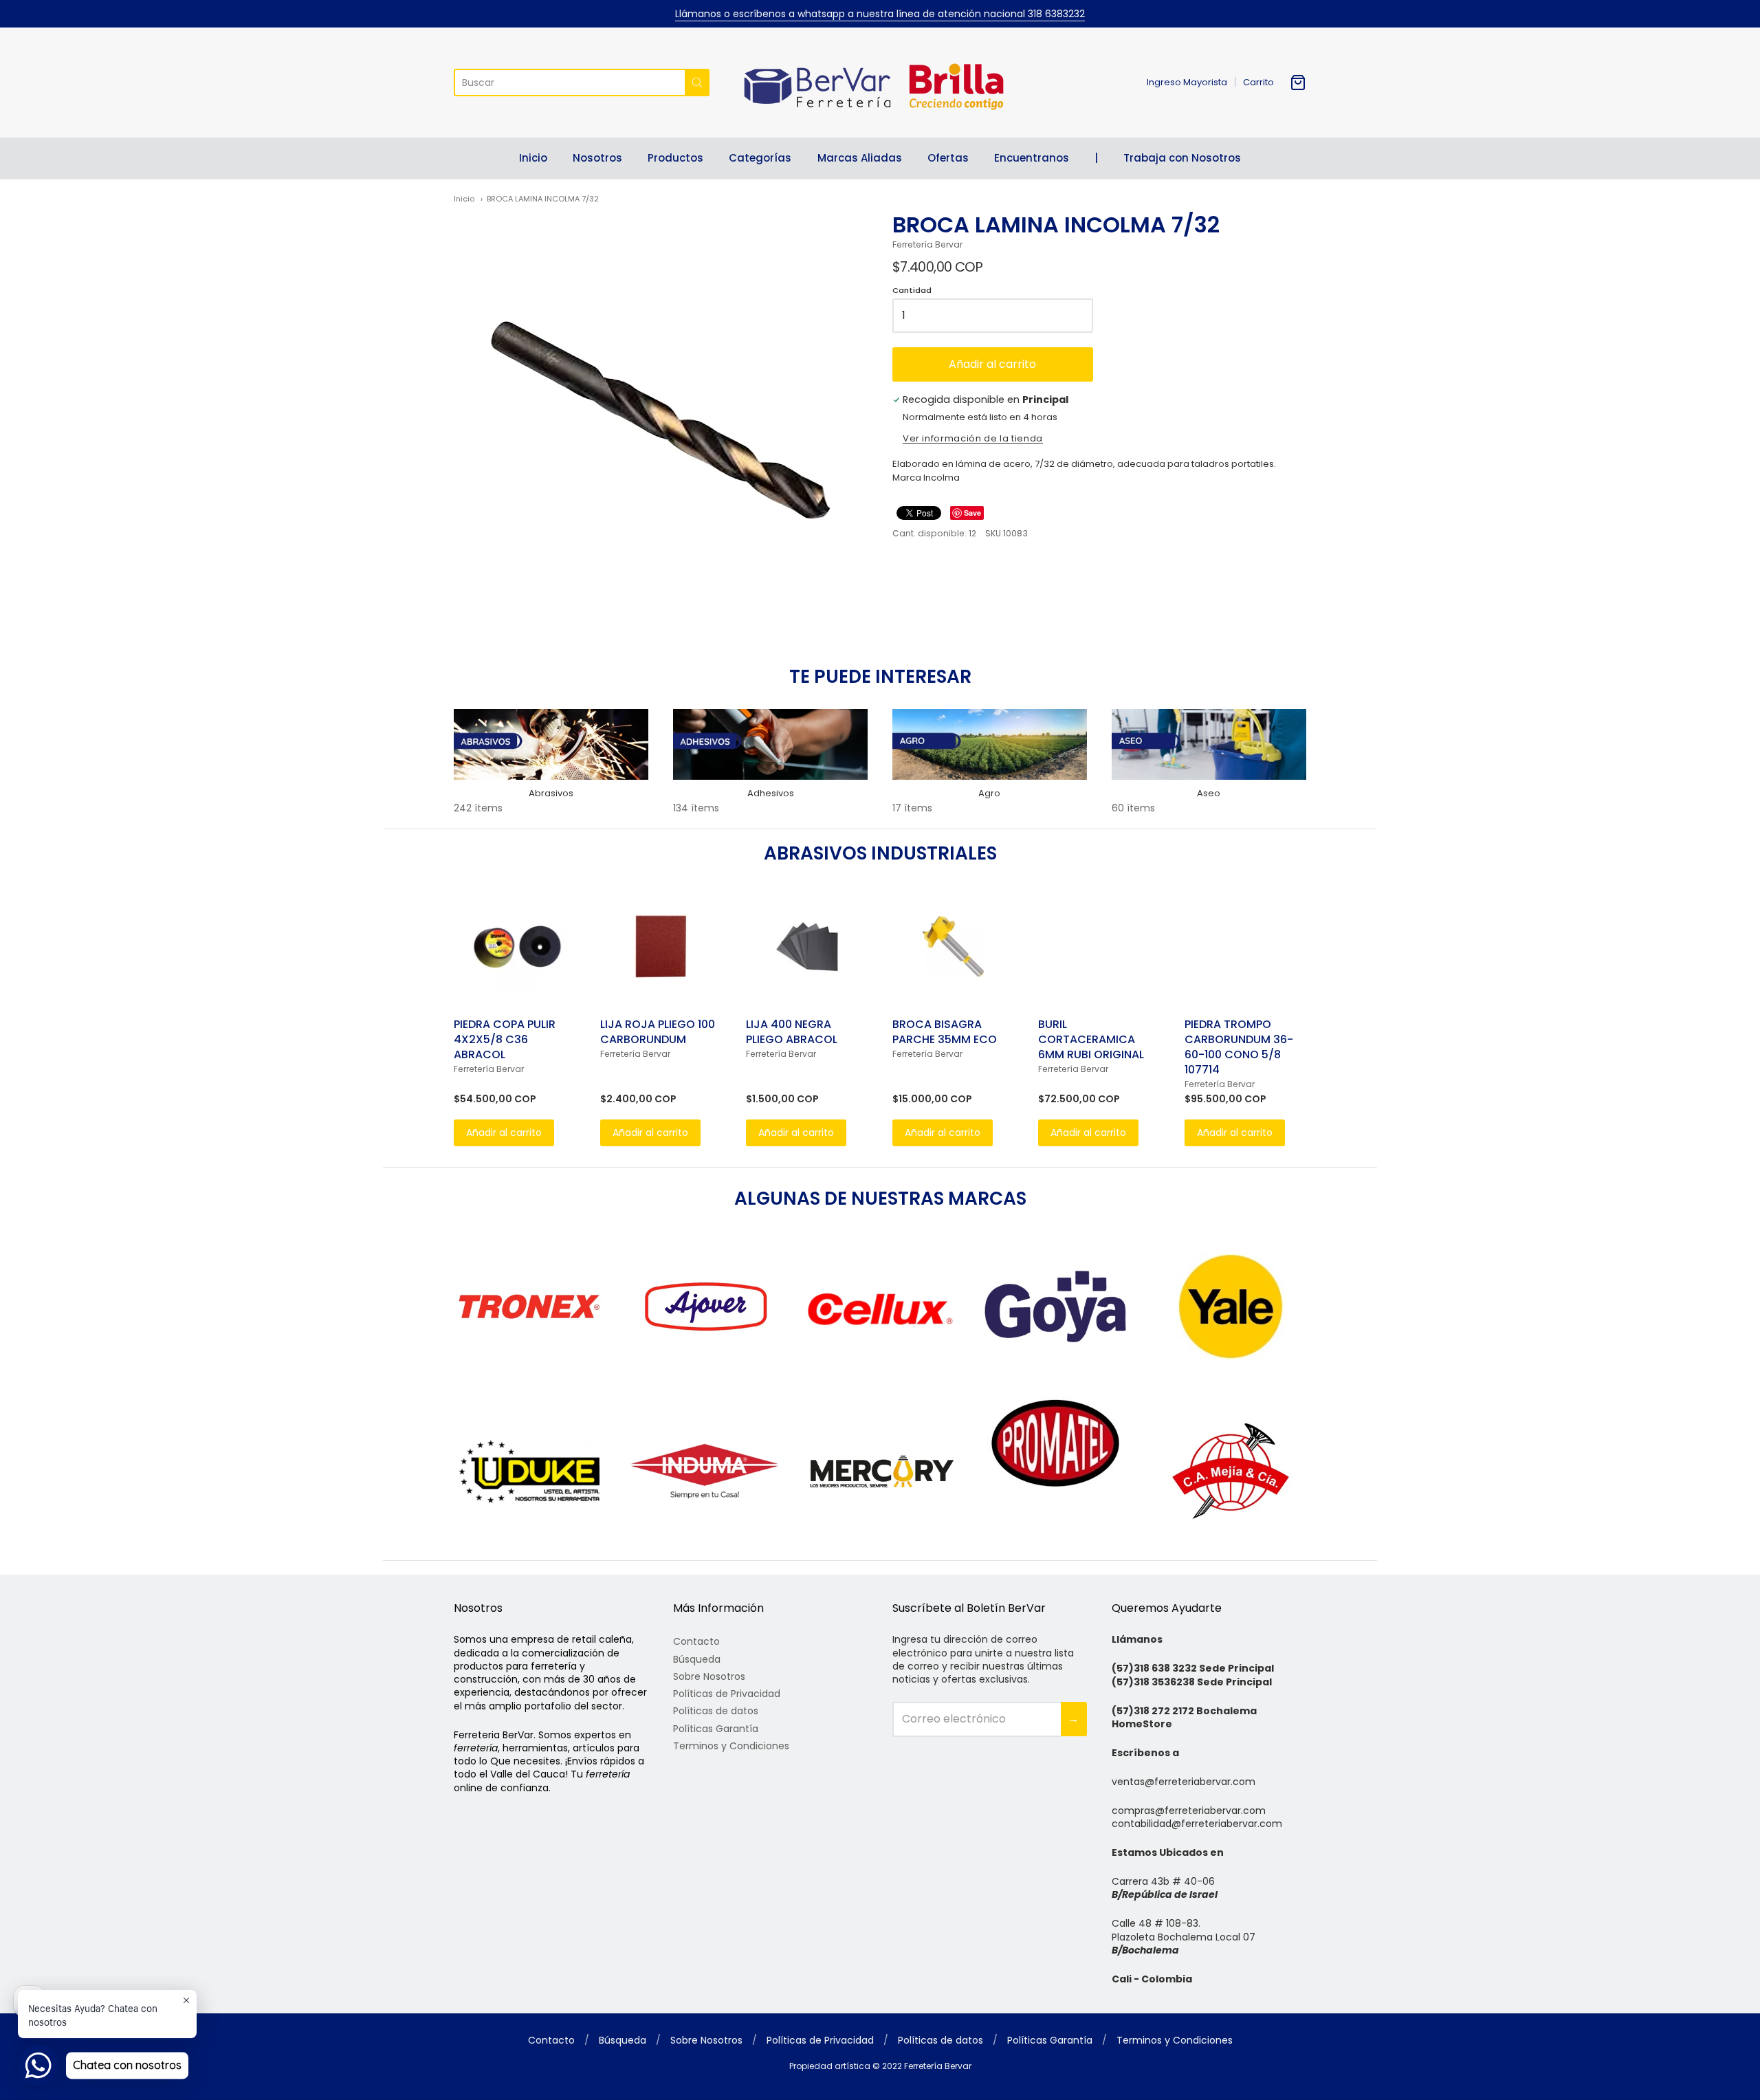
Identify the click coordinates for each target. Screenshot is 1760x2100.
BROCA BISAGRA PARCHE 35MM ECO (945, 1032)
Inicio (533, 158)
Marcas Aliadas (860, 158)
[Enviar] (697, 83)
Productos (675, 158)
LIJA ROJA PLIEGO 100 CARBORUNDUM (658, 1032)
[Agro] (990, 744)
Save (972, 513)
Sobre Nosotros (709, 1676)
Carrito (1258, 82)
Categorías (760, 158)
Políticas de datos (716, 1711)
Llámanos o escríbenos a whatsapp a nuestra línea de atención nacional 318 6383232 (880, 14)
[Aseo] (1209, 744)
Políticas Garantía (716, 1729)
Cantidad (912, 291)
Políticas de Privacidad (727, 1694)
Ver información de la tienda (973, 439)
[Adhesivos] (770, 744)
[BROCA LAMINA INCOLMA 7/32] (661, 418)
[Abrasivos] (551, 744)
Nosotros (597, 158)
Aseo (1209, 793)
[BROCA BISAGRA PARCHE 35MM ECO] (953, 947)
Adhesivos (771, 793)
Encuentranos (1032, 158)
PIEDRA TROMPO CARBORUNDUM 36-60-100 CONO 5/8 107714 (1239, 1047)
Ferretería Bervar (927, 244)
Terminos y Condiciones (731, 1746)
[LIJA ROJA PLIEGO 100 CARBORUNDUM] (661, 947)
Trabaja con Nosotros (1182, 158)
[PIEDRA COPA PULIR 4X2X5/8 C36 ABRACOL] (515, 947)
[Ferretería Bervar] (880, 83)
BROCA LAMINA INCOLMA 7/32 (543, 199)
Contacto (696, 1641)
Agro (989, 793)
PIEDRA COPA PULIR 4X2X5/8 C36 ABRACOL (505, 1039)
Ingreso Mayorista (1187, 82)
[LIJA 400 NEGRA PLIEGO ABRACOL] (807, 947)
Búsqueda (697, 1659)
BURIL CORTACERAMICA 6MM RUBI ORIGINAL (1091, 1039)
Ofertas (948, 158)
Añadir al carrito (992, 364)
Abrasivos (551, 793)
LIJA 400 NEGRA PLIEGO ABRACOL (792, 1032)
